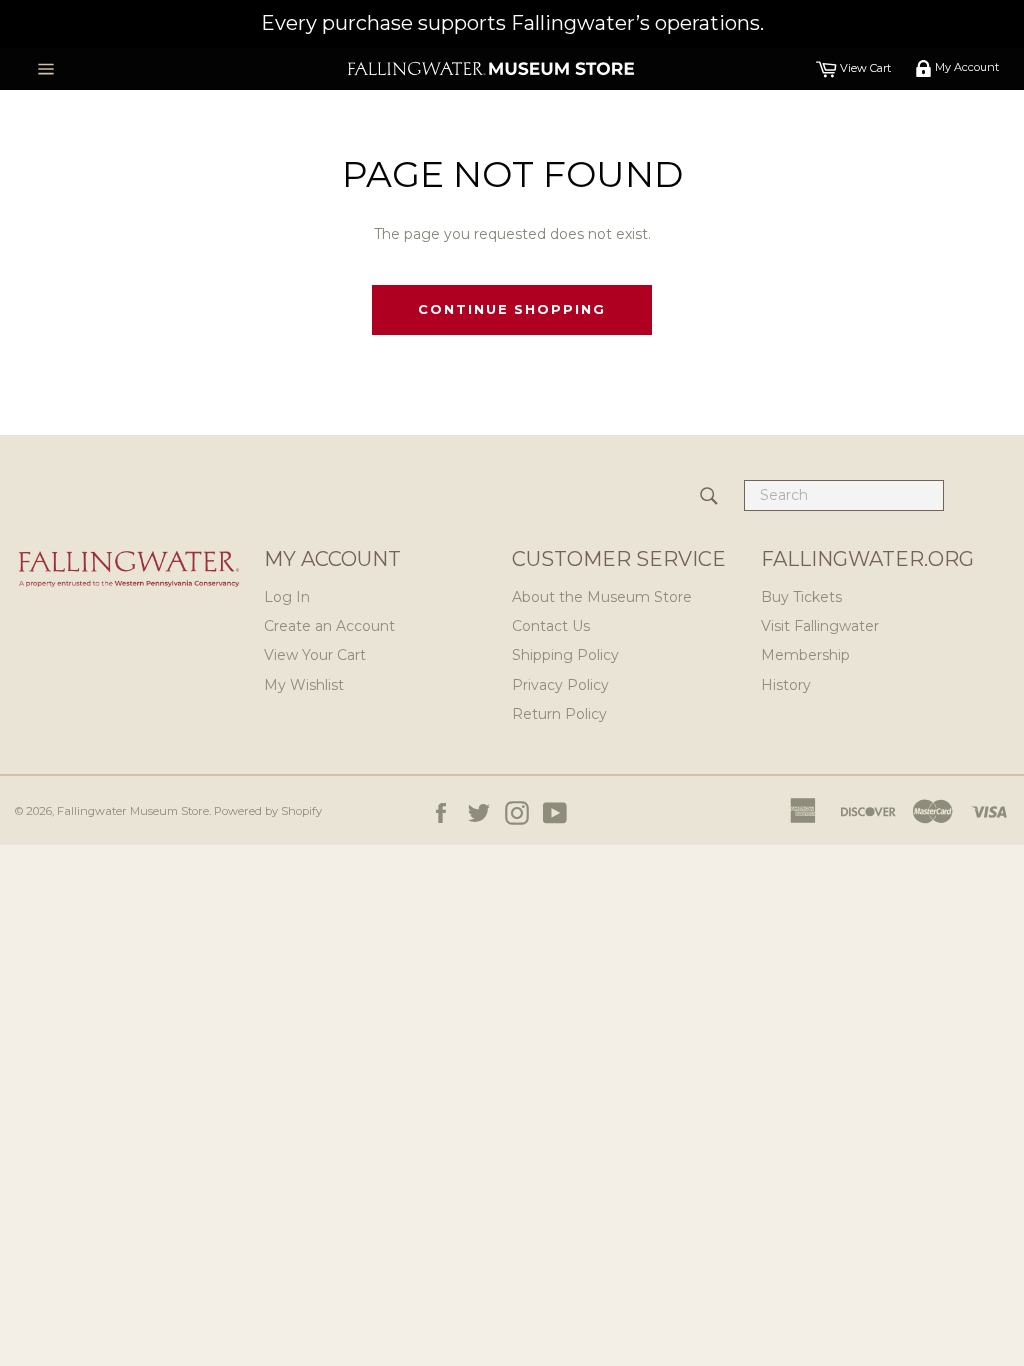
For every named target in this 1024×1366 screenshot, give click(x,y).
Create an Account (329, 626)
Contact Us (551, 626)
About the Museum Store (602, 597)
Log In (287, 597)
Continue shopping (512, 309)
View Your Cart (315, 655)
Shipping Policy (565, 655)
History (786, 685)
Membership (805, 655)
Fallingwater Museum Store (133, 811)
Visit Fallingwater (820, 626)
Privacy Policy (560, 685)
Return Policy (559, 714)
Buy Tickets (801, 597)
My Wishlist (304, 685)
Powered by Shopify (268, 811)
